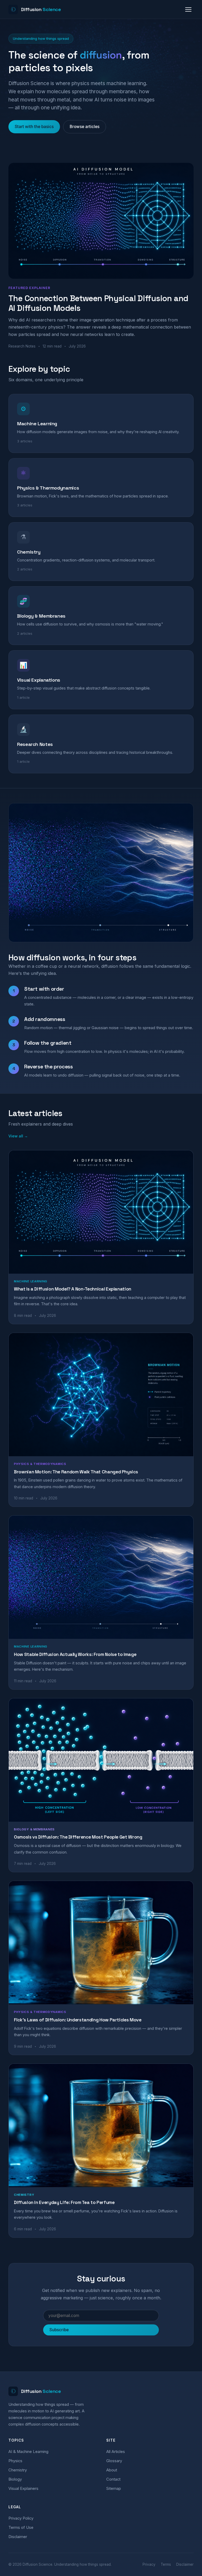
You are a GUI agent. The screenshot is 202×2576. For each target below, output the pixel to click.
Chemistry (18, 2470)
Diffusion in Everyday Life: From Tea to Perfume (64, 2202)
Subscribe (59, 2330)
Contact (113, 2479)
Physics (15, 2461)
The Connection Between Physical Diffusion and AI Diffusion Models (98, 303)
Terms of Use (21, 2528)
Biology (15, 2479)
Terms (166, 2564)
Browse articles (85, 127)
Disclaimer (18, 2537)
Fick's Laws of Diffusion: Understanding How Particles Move (78, 2020)
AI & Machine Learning (28, 2452)
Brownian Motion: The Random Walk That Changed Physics (76, 1472)
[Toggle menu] (188, 9)
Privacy (149, 2564)
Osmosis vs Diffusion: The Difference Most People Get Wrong (78, 1837)
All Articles (116, 2452)
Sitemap (114, 2489)
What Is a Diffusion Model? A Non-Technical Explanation (73, 1289)
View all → (18, 1136)
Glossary (114, 2461)
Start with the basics (34, 127)
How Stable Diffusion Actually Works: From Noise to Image (75, 1654)
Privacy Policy (21, 2518)
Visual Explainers (23, 2489)
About (112, 2470)
